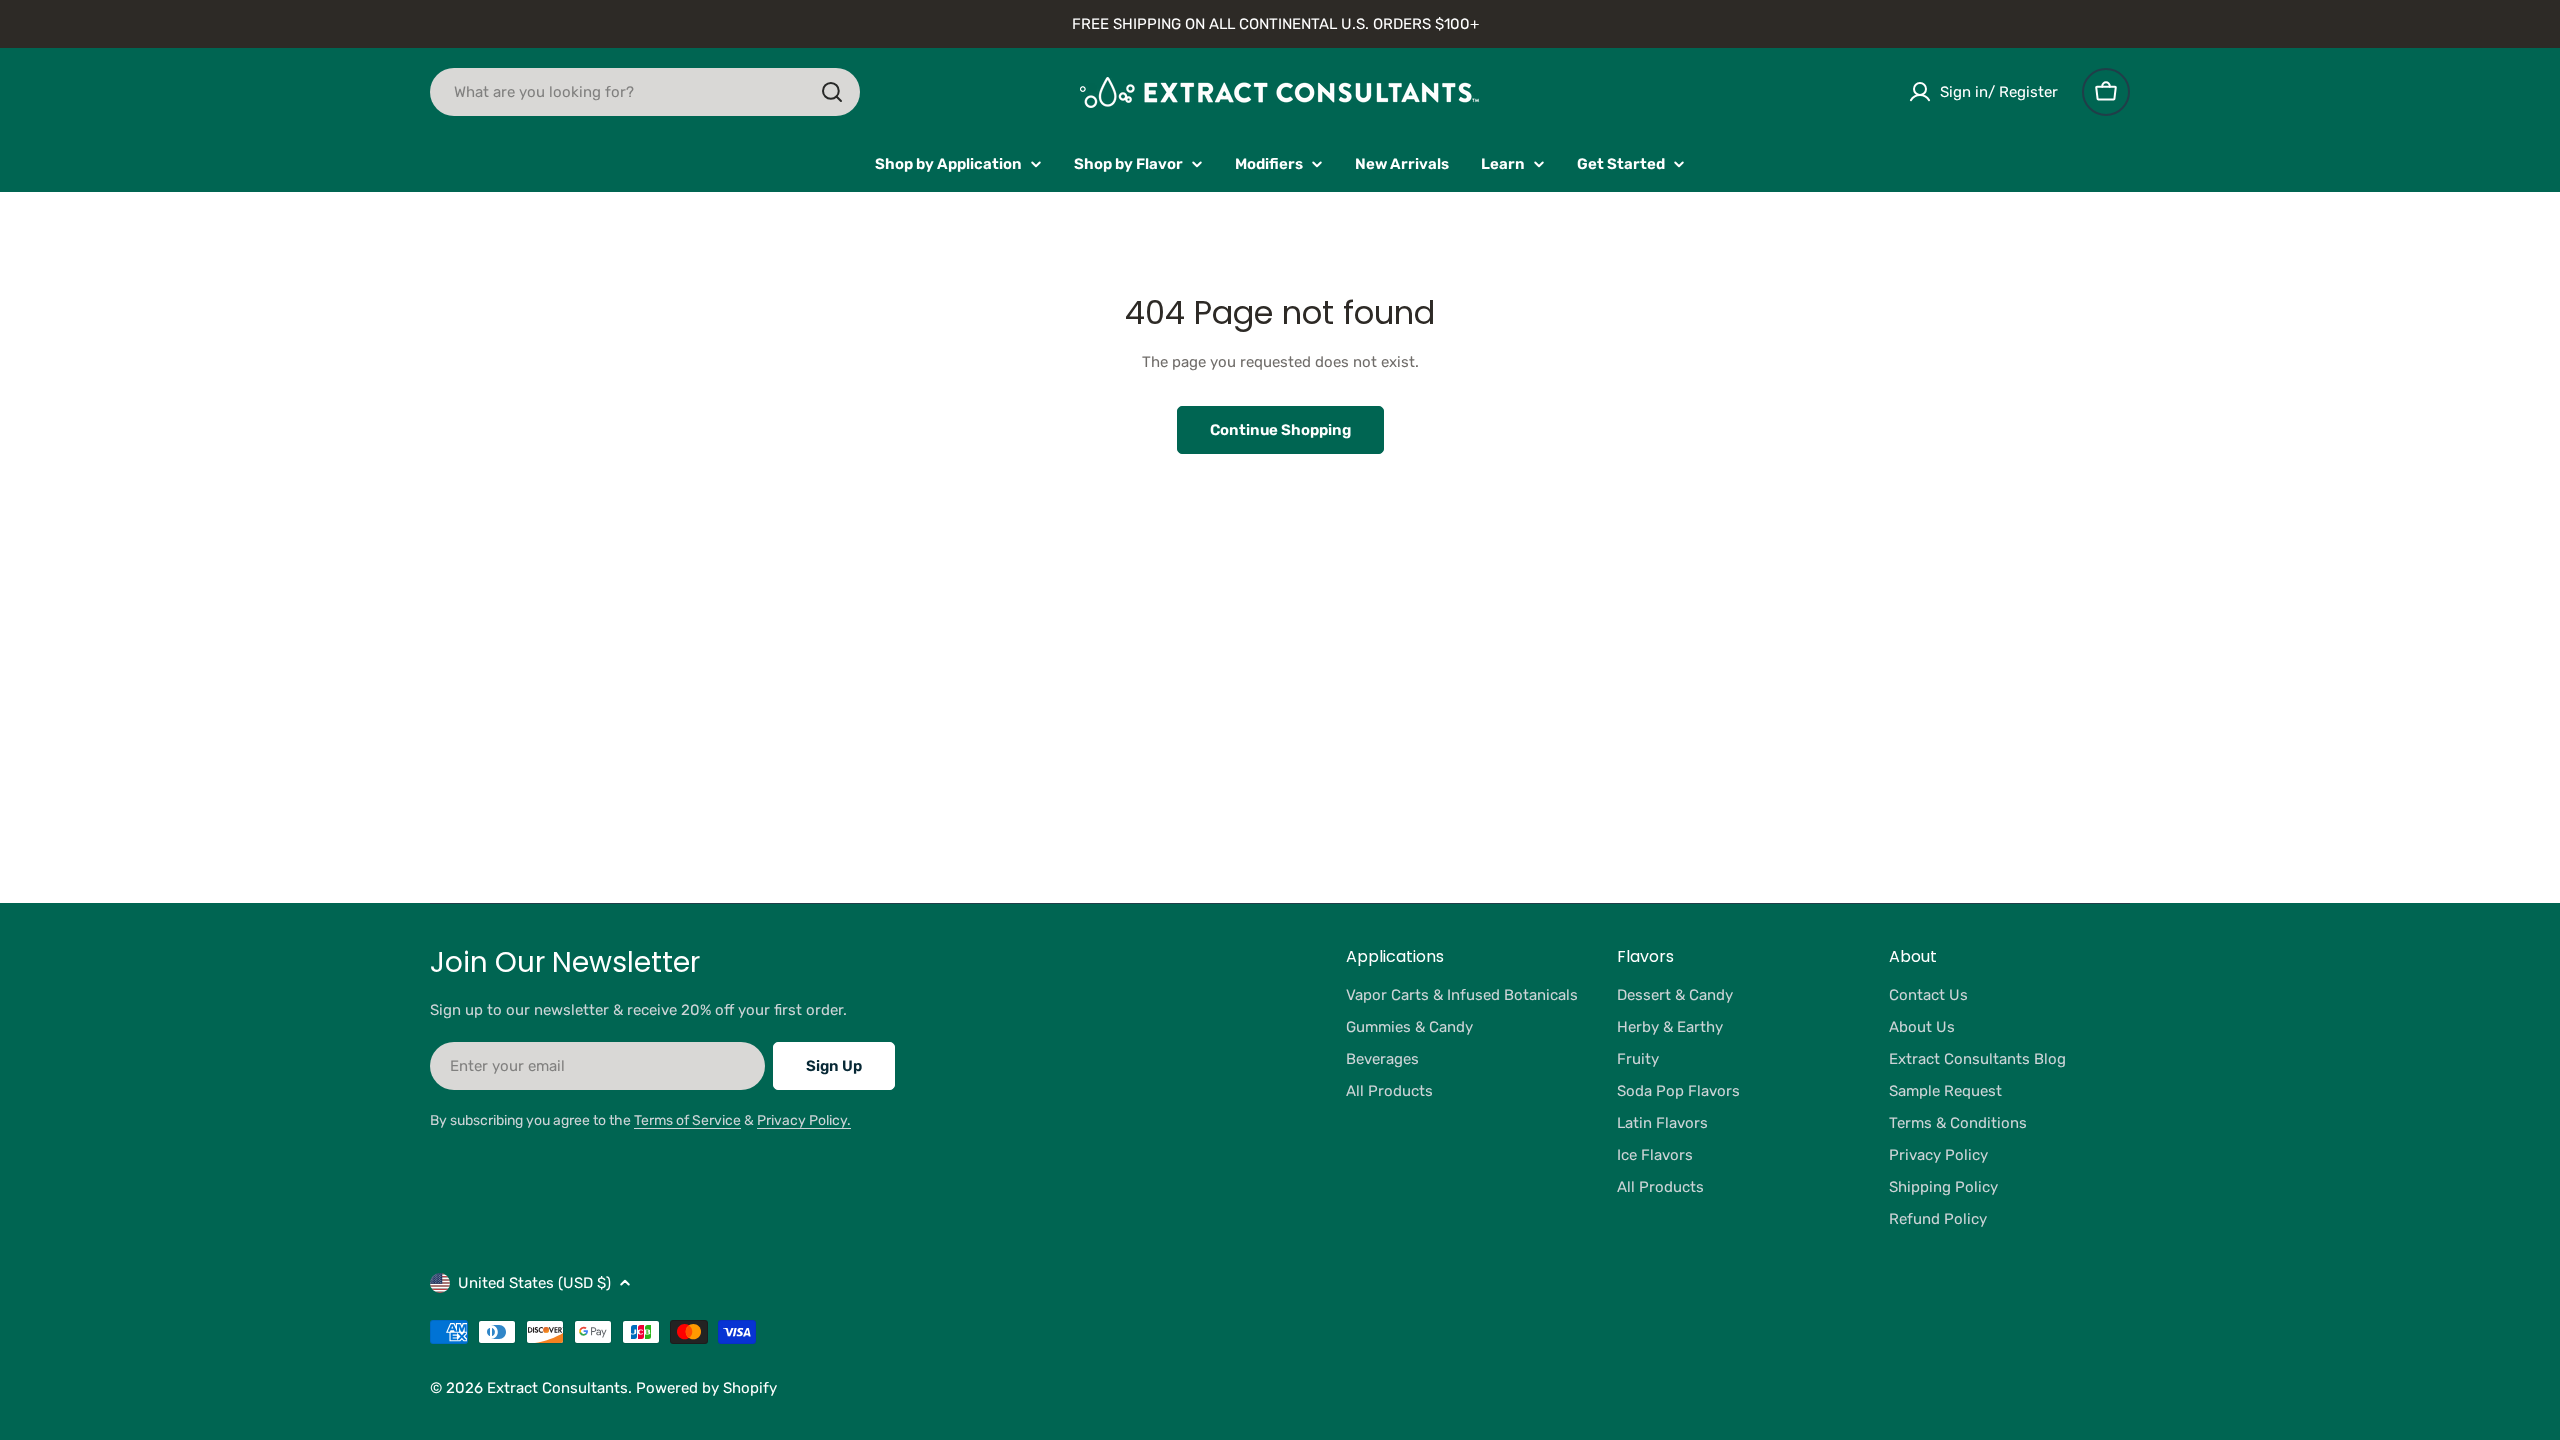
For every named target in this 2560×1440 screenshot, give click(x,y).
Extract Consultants (557, 1388)
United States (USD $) (534, 1283)
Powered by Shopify (706, 1388)
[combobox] (645, 92)
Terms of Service (687, 1120)
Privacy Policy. (804, 1120)
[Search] (832, 92)
